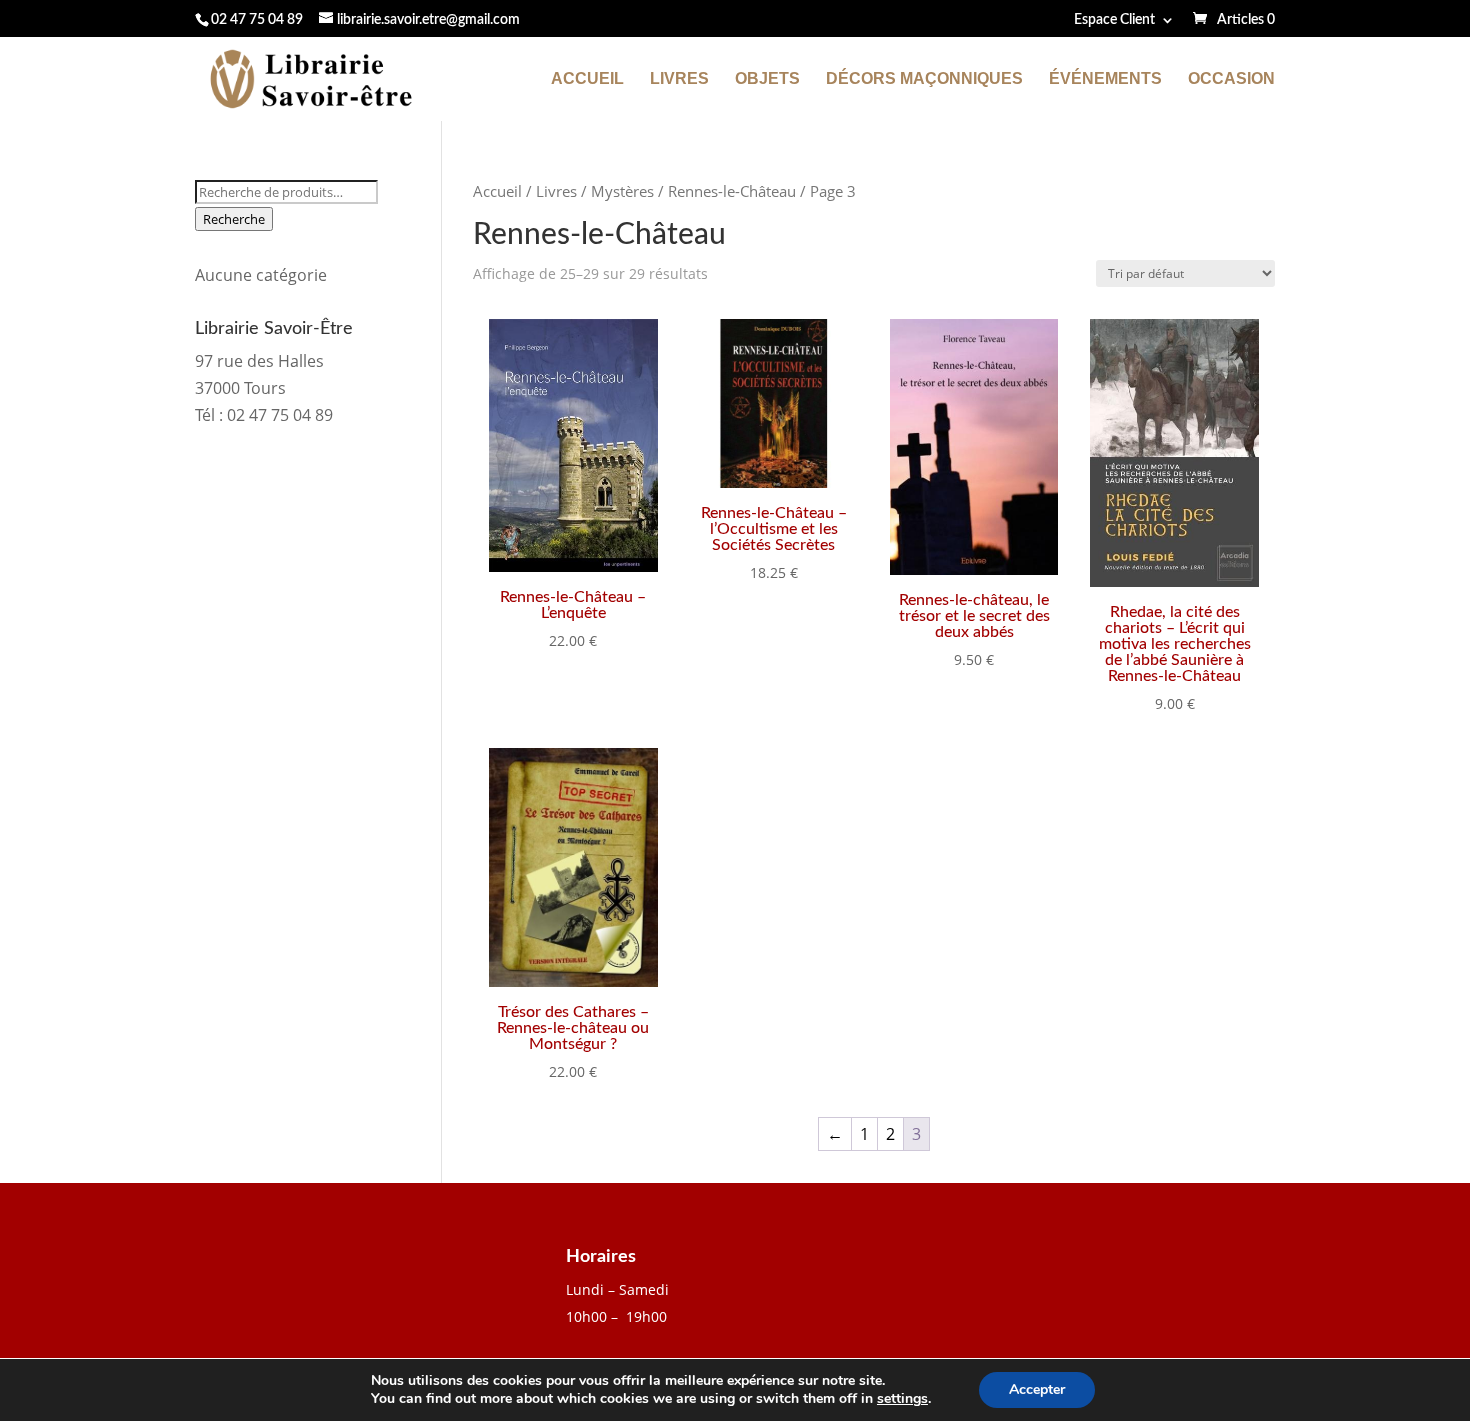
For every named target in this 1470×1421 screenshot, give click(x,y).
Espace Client (1114, 20)
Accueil (587, 79)
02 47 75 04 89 (257, 20)
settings (902, 1399)
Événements (1105, 79)
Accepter (1037, 1389)
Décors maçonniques (924, 79)
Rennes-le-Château (732, 191)
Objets (767, 79)
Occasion (1231, 79)
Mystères (622, 191)
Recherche (234, 219)
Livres (679, 79)
